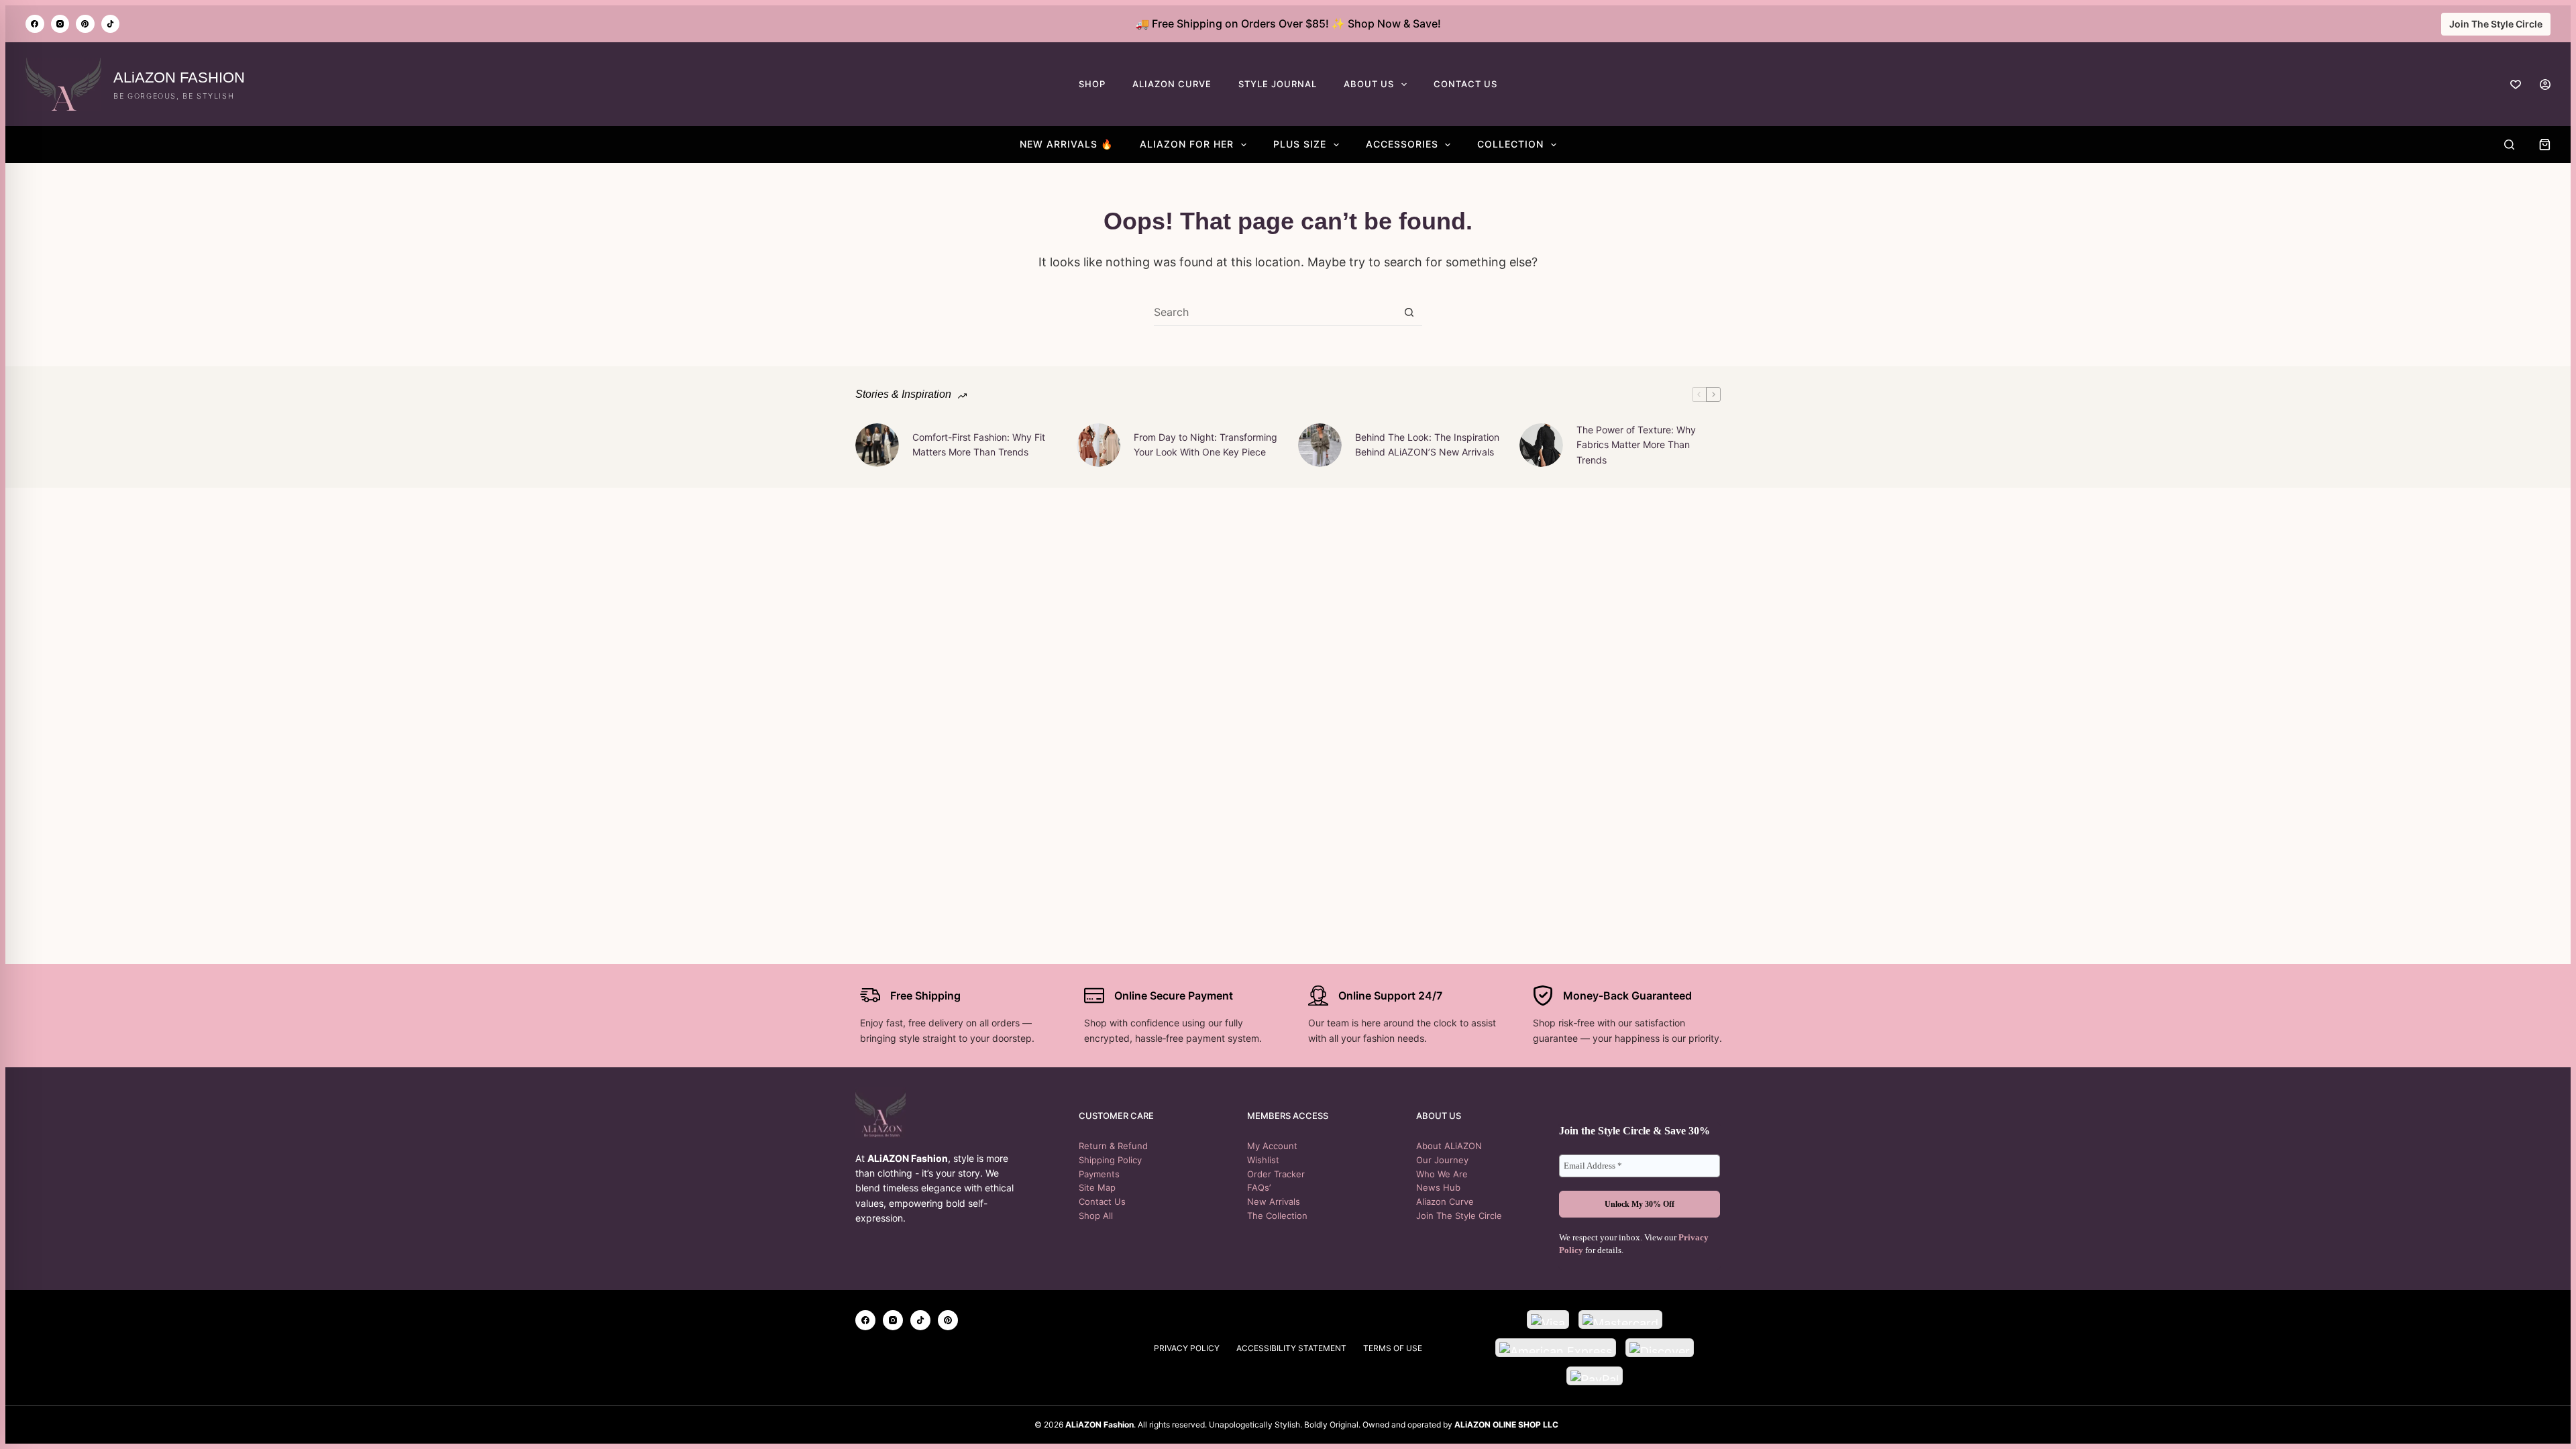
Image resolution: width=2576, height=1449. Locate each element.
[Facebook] (35, 24)
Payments (1099, 1174)
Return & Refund (1113, 1146)
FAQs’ (1259, 1187)
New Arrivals (1274, 1201)
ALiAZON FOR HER (1187, 144)
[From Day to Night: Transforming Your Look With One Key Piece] (1098, 445)
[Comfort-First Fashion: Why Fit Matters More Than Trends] (877, 445)
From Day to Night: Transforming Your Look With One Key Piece (1205, 444)
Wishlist (1263, 1160)
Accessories (1402, 144)
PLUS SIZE (1300, 144)
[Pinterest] (85, 24)
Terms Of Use (1393, 1348)
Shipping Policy (1110, 1160)
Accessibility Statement (1291, 1348)
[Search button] (1409, 312)
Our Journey (1442, 1160)
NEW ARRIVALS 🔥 (1066, 144)
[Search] (2509, 145)
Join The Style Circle (2496, 24)
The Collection (1277, 1216)
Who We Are (1442, 1174)
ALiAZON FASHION (179, 77)
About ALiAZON (1449, 1146)
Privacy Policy (1187, 1348)
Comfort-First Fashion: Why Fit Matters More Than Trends (979, 444)
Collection (1510, 144)
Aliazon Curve (1445, 1201)
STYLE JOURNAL (1278, 84)
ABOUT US (1369, 84)
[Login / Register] (2545, 85)
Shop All (1096, 1216)
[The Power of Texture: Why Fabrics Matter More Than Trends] (1541, 445)
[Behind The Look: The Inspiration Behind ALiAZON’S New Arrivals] (1320, 445)
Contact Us (1102, 1201)
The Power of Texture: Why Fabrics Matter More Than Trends (1636, 445)
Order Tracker (1276, 1174)
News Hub (1438, 1187)
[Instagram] (60, 24)
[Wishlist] (2516, 85)
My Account (1272, 1146)
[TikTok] (111, 24)
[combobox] (1275, 312)
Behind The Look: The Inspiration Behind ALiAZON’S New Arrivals (1427, 444)
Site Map (1097, 1187)
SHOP (1092, 84)
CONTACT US (1465, 84)
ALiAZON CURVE (1172, 84)
